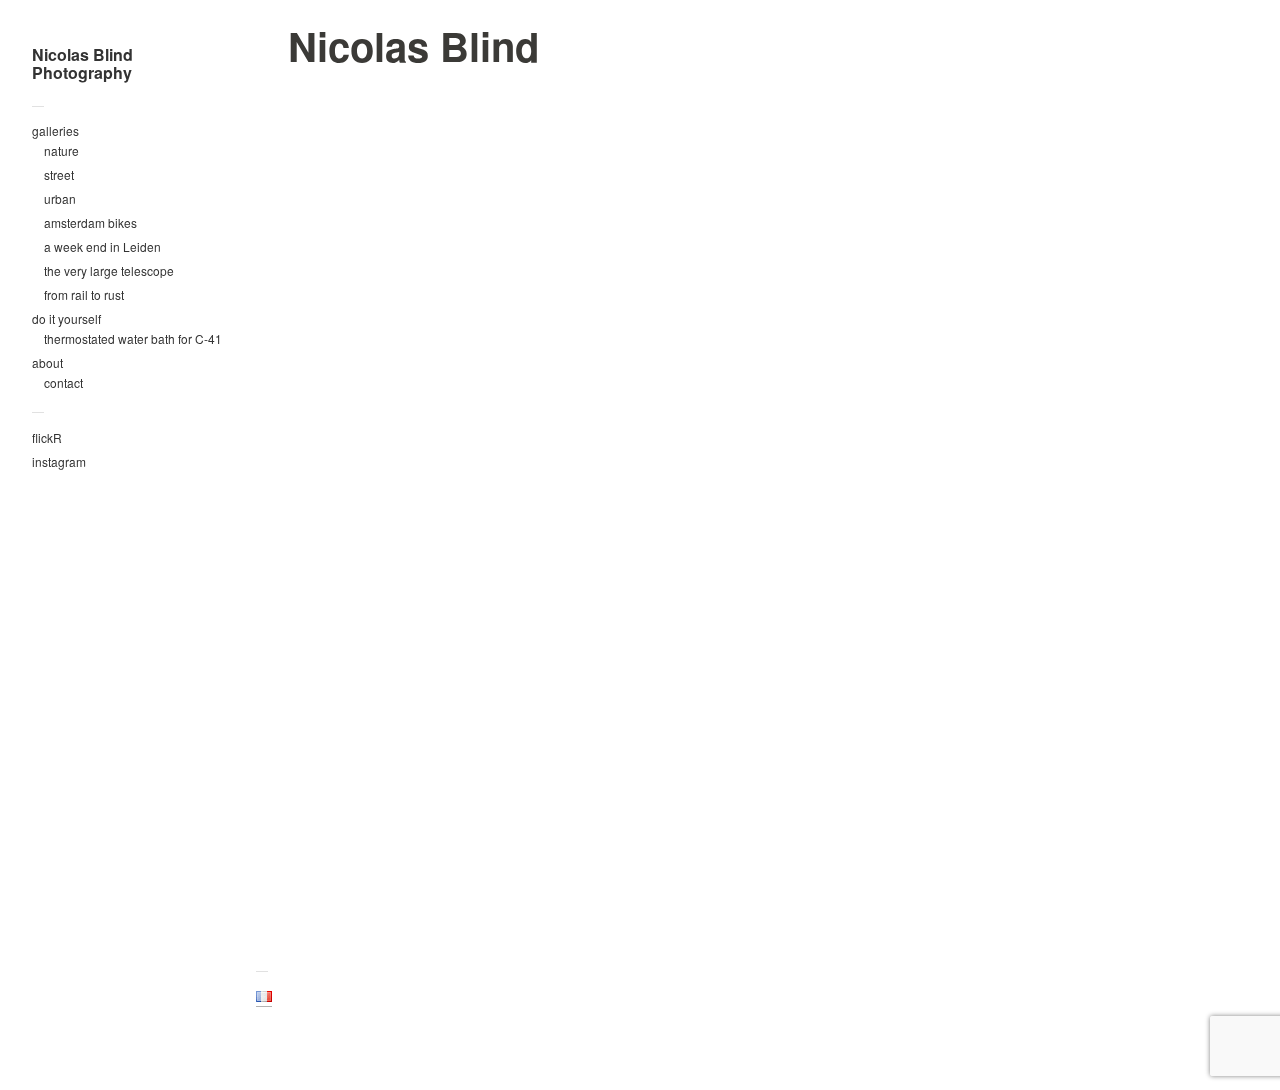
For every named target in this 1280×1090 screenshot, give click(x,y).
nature (61, 150)
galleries (55, 130)
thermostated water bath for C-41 (133, 338)
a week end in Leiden (102, 246)
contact (63, 382)
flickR (47, 437)
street (59, 174)
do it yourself (66, 318)
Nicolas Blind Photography (82, 63)
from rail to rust (84, 294)
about (47, 362)
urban (60, 198)
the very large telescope (109, 270)
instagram (59, 461)
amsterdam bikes (90, 222)
